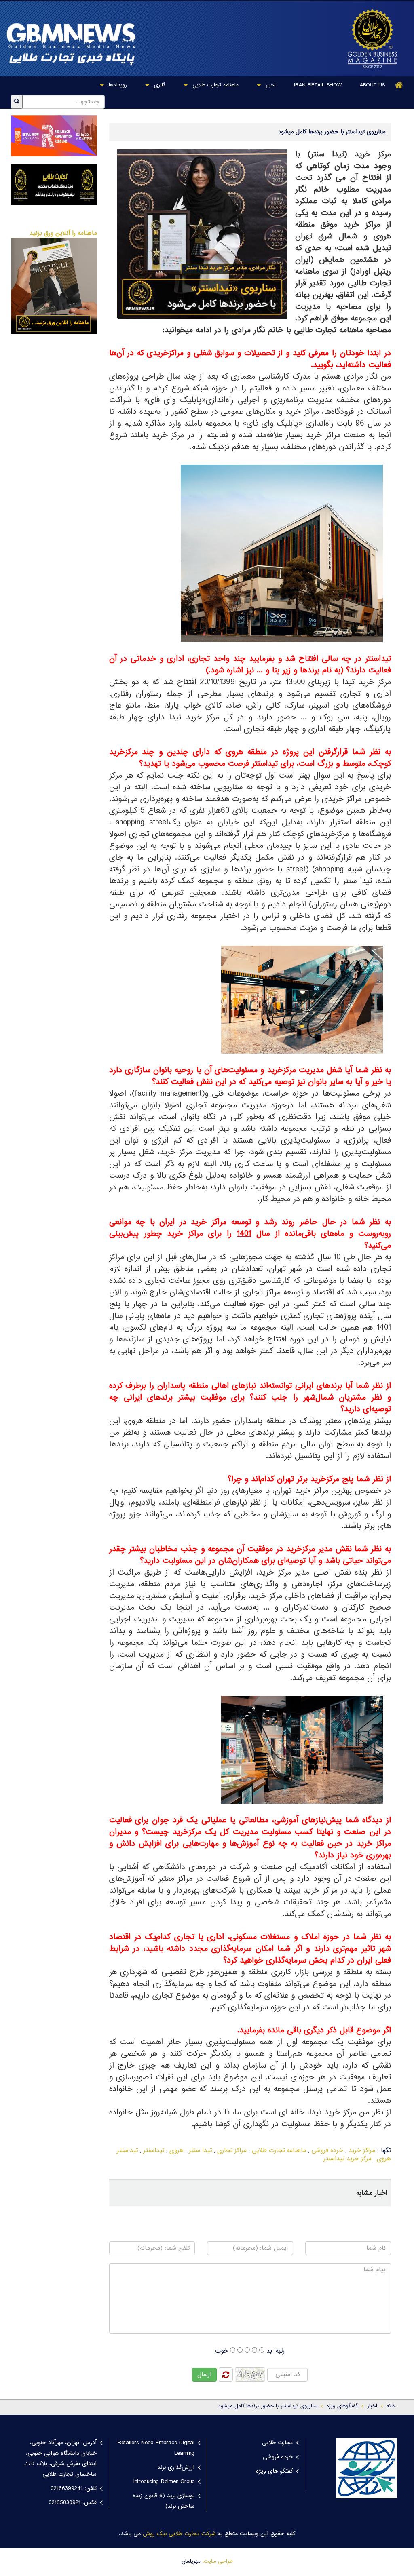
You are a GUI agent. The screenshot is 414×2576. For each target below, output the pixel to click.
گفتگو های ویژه (274, 2471)
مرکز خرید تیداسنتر (347, 2159)
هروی (176, 2151)
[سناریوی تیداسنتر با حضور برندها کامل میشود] (370, 39)
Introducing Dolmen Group (164, 2482)
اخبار (270, 85)
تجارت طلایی (277, 2443)
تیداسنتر (154, 2151)
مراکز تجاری (232, 2151)
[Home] (399, 85)
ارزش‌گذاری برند (176, 2468)
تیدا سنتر (200, 2151)
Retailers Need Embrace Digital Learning (156, 2448)
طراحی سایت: (218, 2561)
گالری (159, 85)
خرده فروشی (327, 2151)
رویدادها (117, 85)
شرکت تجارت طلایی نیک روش (179, 2534)
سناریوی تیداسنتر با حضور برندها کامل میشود (268, 2406)
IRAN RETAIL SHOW (318, 85)
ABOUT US (372, 85)
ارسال (204, 2375)
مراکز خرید (362, 2151)
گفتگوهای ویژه (342, 2406)
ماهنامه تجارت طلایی (214, 85)
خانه (391, 2406)
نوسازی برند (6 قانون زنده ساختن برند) (164, 2501)
